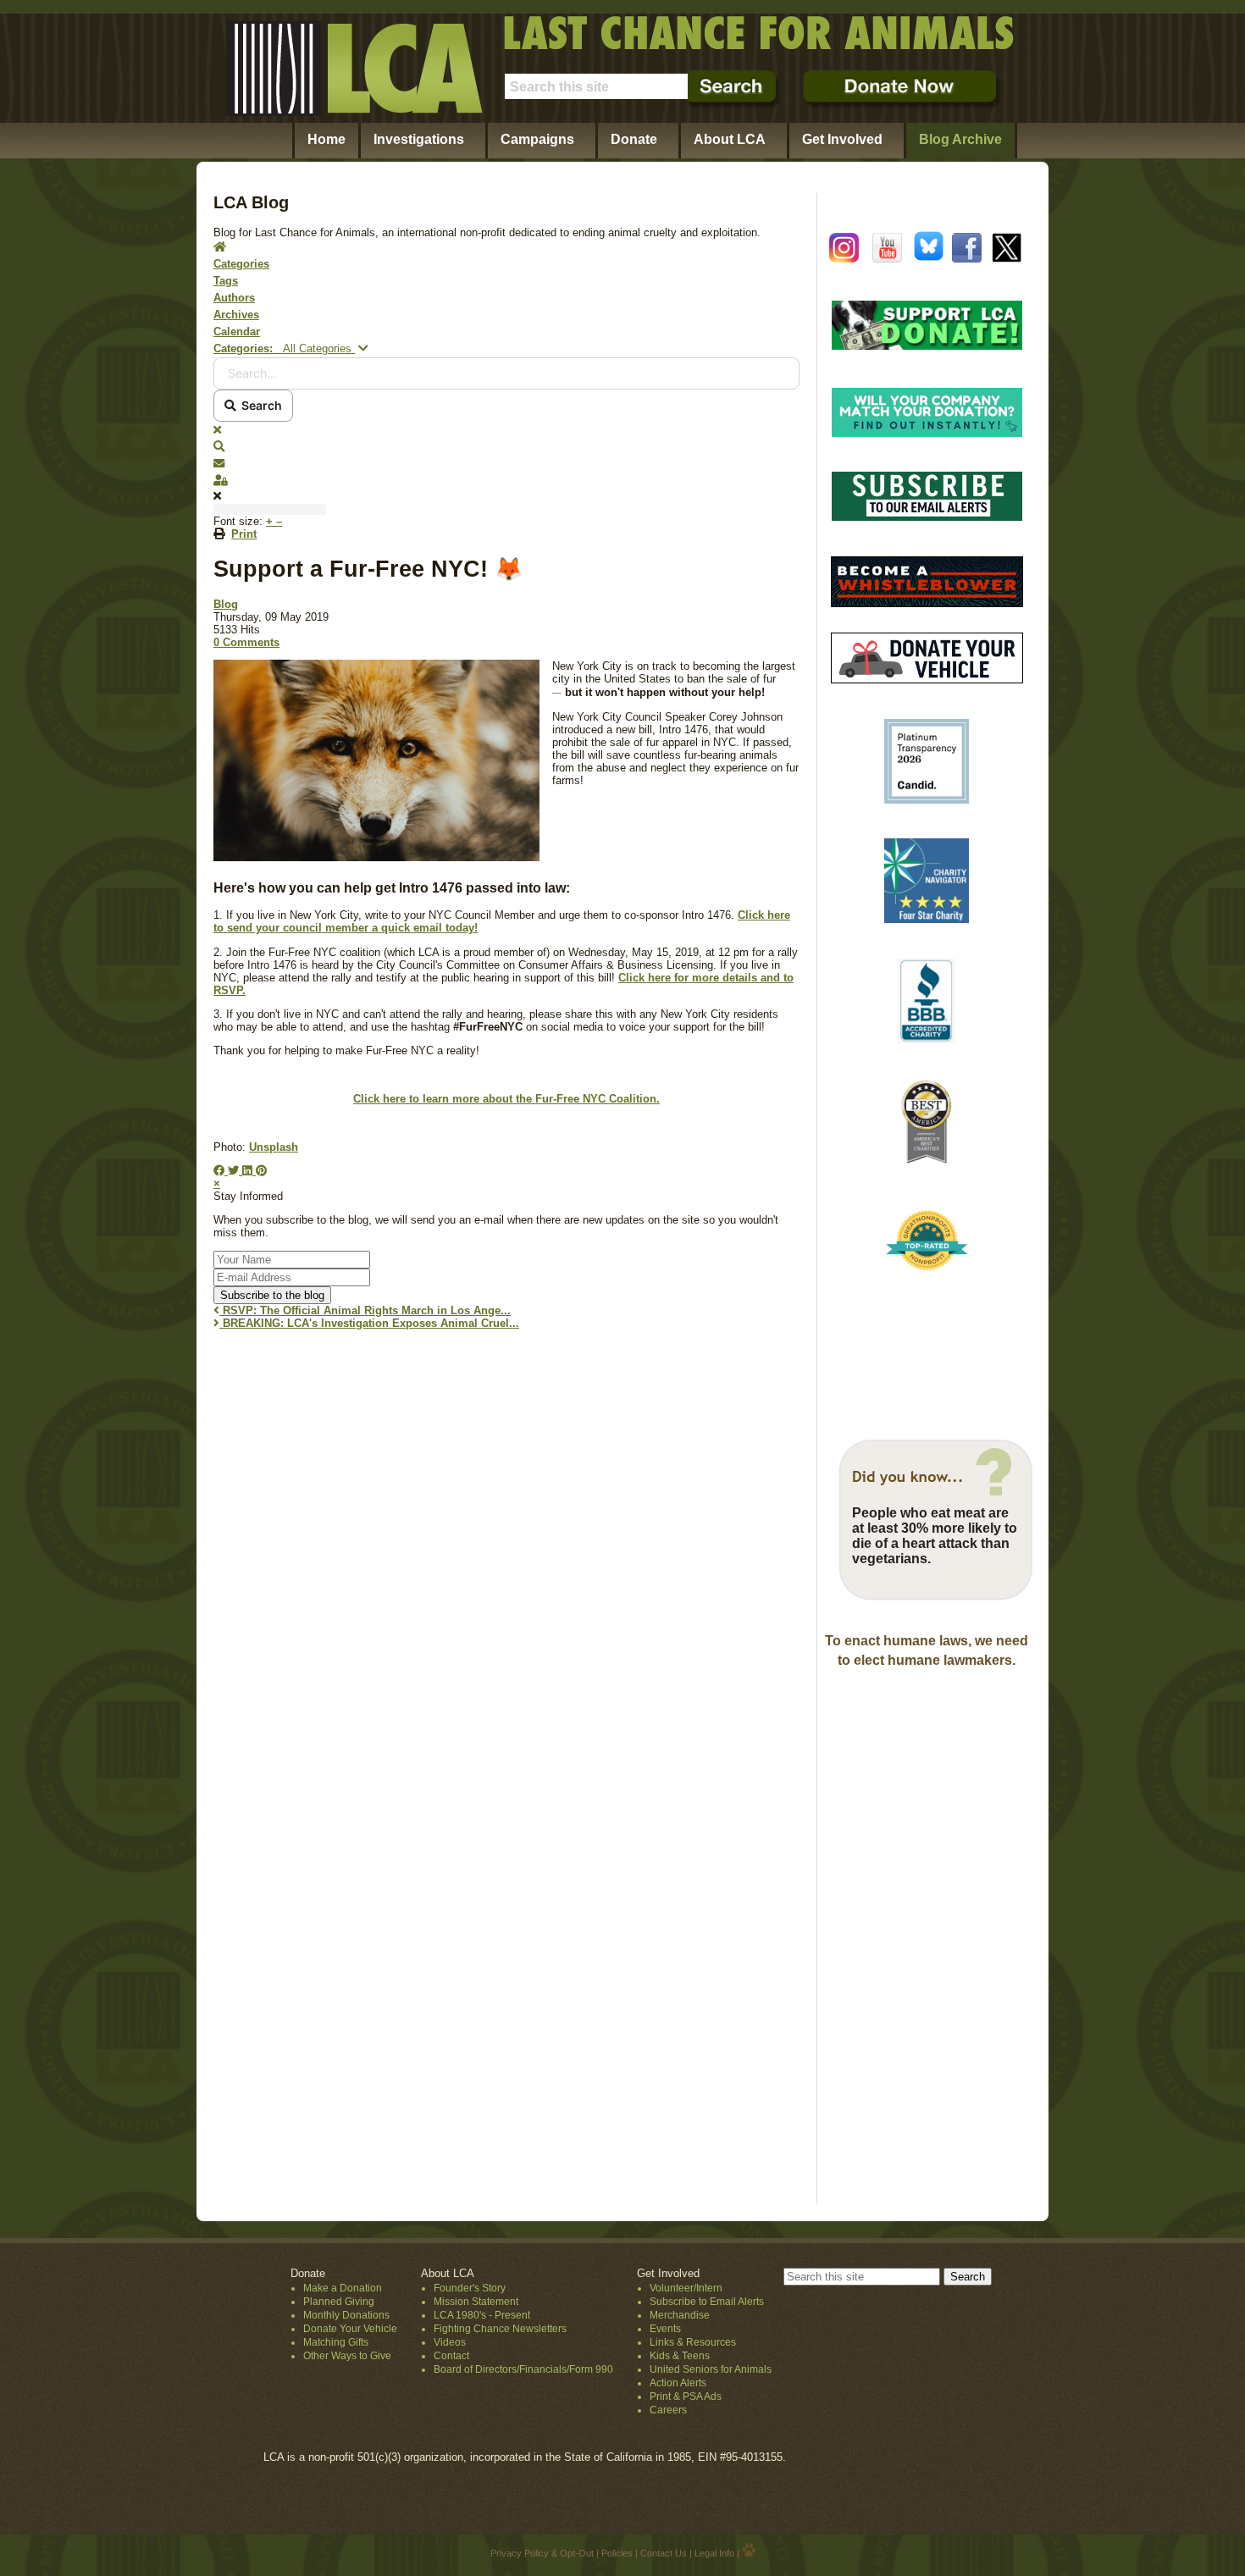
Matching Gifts (336, 2342)
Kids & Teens (680, 2356)
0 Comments (246, 642)
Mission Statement (476, 2302)
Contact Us (664, 2553)
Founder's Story (470, 2288)
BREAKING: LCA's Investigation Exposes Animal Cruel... (369, 1323)
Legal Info (714, 2553)
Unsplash (274, 1147)
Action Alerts (678, 2383)
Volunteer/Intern (686, 2288)
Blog (226, 604)
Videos (450, 2342)
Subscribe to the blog (272, 1295)
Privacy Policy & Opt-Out (542, 2553)
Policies (617, 2553)
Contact (451, 2356)
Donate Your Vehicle (350, 2329)
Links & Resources (693, 2342)
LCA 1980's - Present (482, 2315)
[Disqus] (506, 1554)
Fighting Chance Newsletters (500, 2329)
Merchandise (680, 2315)
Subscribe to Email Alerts (707, 2302)
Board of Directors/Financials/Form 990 (523, 2369)
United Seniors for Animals (711, 2369)
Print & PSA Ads (686, 2396)
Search (259, 405)
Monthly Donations (346, 2315)
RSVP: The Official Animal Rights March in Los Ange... (365, 1310)
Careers (668, 2410)
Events (665, 2329)
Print (244, 534)
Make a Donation (343, 2288)
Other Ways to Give (347, 2356)
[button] (506, 447)
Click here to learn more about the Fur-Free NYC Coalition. (506, 1099)
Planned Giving (339, 2302)
